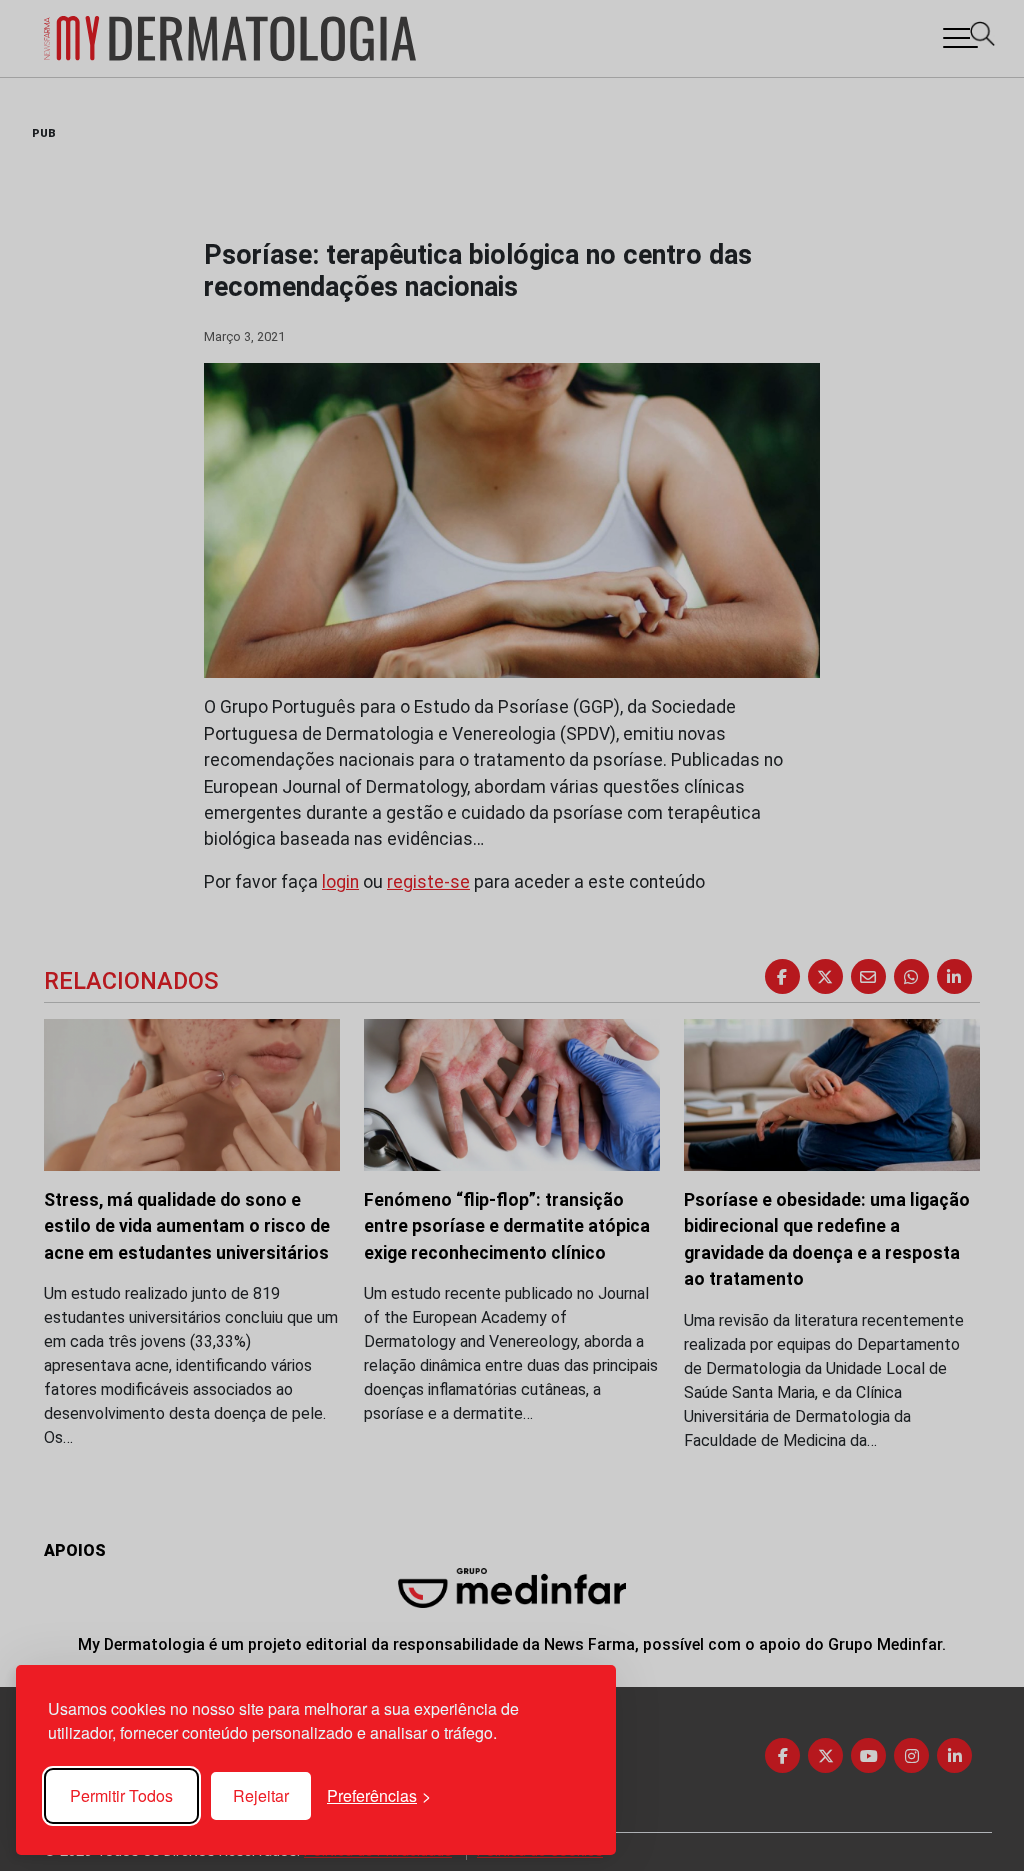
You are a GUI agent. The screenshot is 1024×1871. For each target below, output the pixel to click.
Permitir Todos (121, 1795)
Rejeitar (261, 1795)
